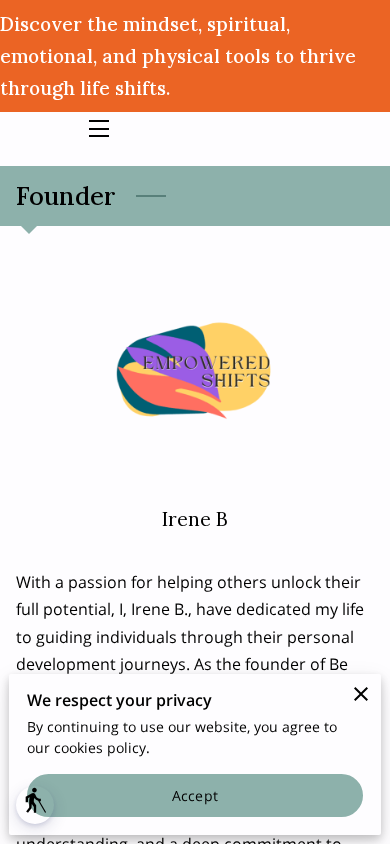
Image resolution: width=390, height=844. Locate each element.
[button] (35, 805)
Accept (195, 795)
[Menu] (97, 128)
